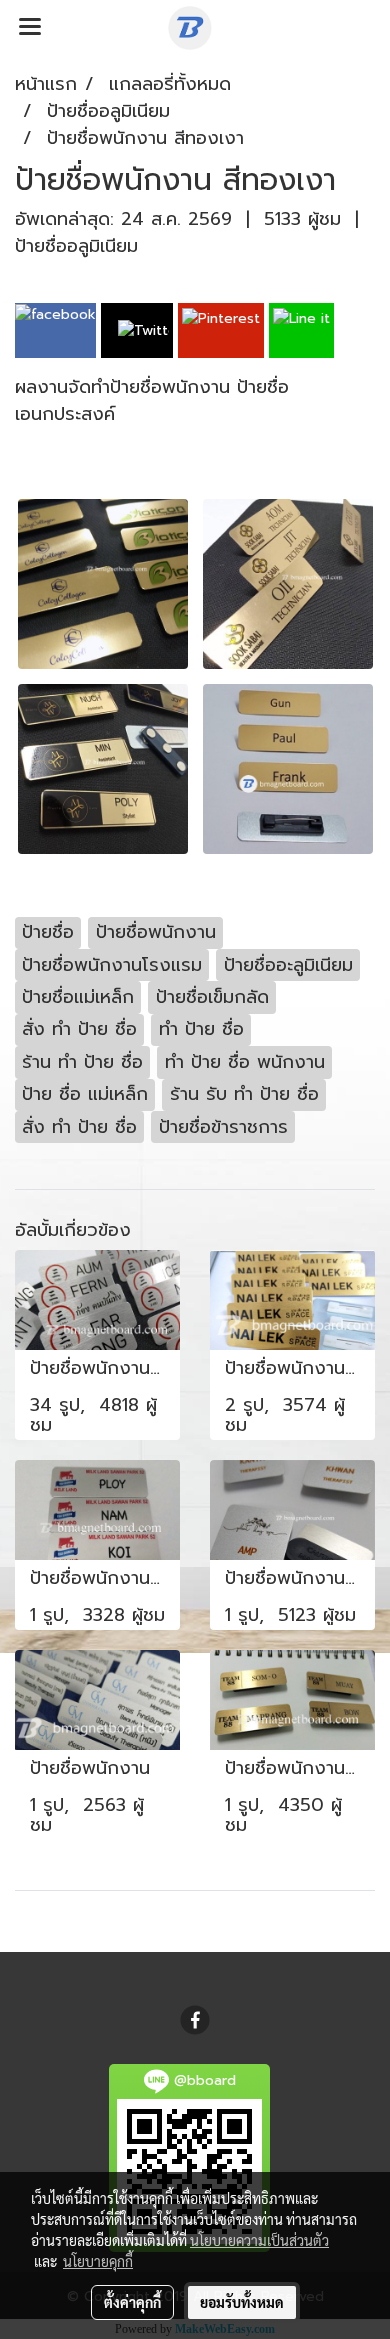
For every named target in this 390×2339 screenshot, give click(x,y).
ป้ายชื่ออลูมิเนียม (76, 246)
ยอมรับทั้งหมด (242, 2302)
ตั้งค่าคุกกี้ (132, 2302)
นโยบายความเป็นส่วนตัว (259, 2240)
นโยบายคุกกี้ (98, 2261)
